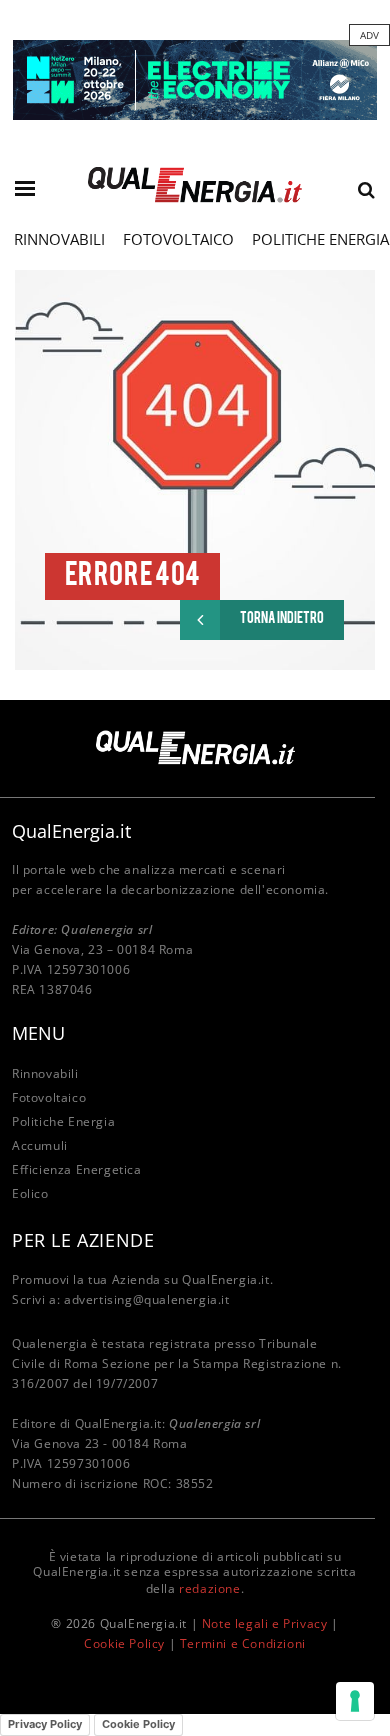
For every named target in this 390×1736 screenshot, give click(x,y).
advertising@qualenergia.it (147, 1299)
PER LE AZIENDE (83, 1240)
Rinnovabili (59, 239)
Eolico (30, 1193)
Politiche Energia (63, 1121)
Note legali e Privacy (265, 1623)
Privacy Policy (45, 1724)
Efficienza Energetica (77, 1169)
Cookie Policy (124, 1643)
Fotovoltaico (178, 239)
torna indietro (282, 619)
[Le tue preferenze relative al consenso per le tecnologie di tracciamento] (355, 1701)
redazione (209, 1588)
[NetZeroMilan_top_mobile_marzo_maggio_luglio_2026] (195, 78)
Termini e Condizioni (243, 1643)
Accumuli (40, 1145)
